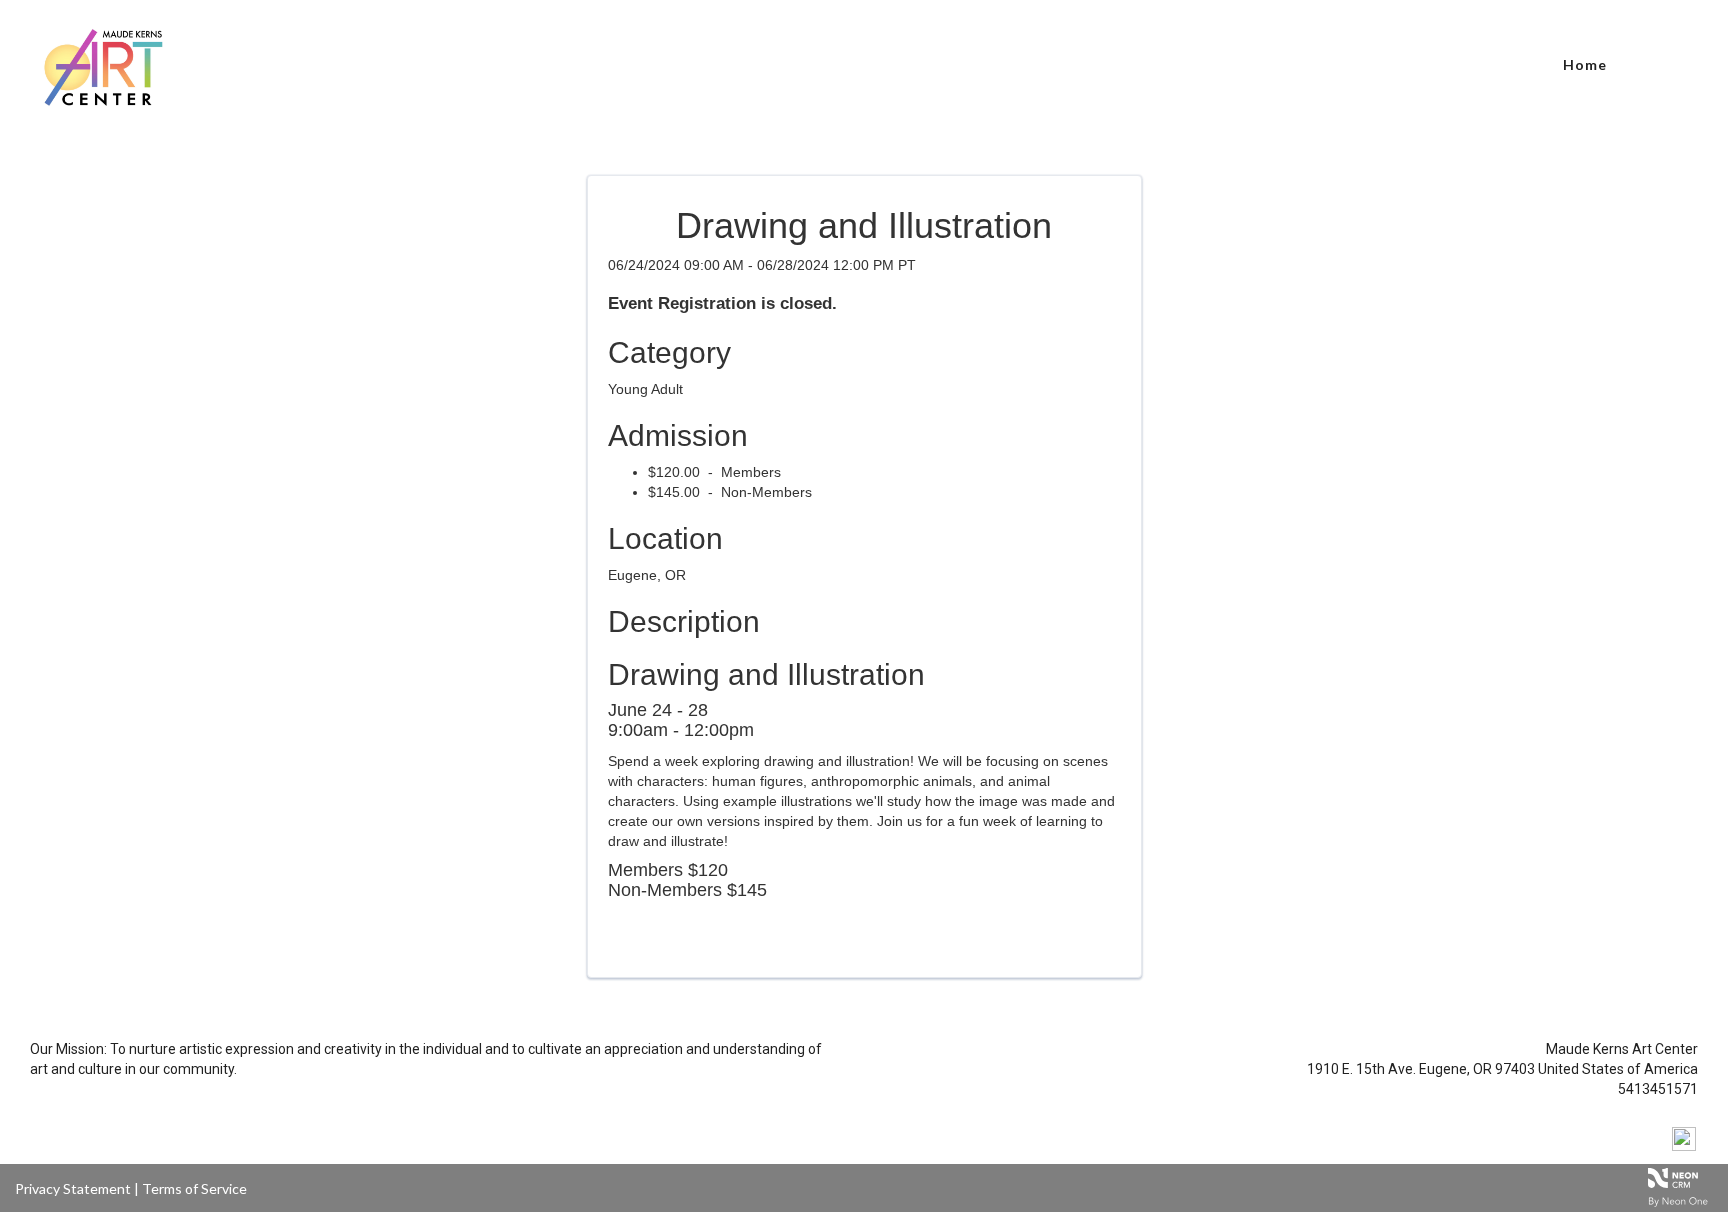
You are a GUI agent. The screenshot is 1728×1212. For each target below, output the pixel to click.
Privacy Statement (73, 1188)
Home (1585, 64)
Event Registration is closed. (722, 303)
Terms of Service (194, 1188)
